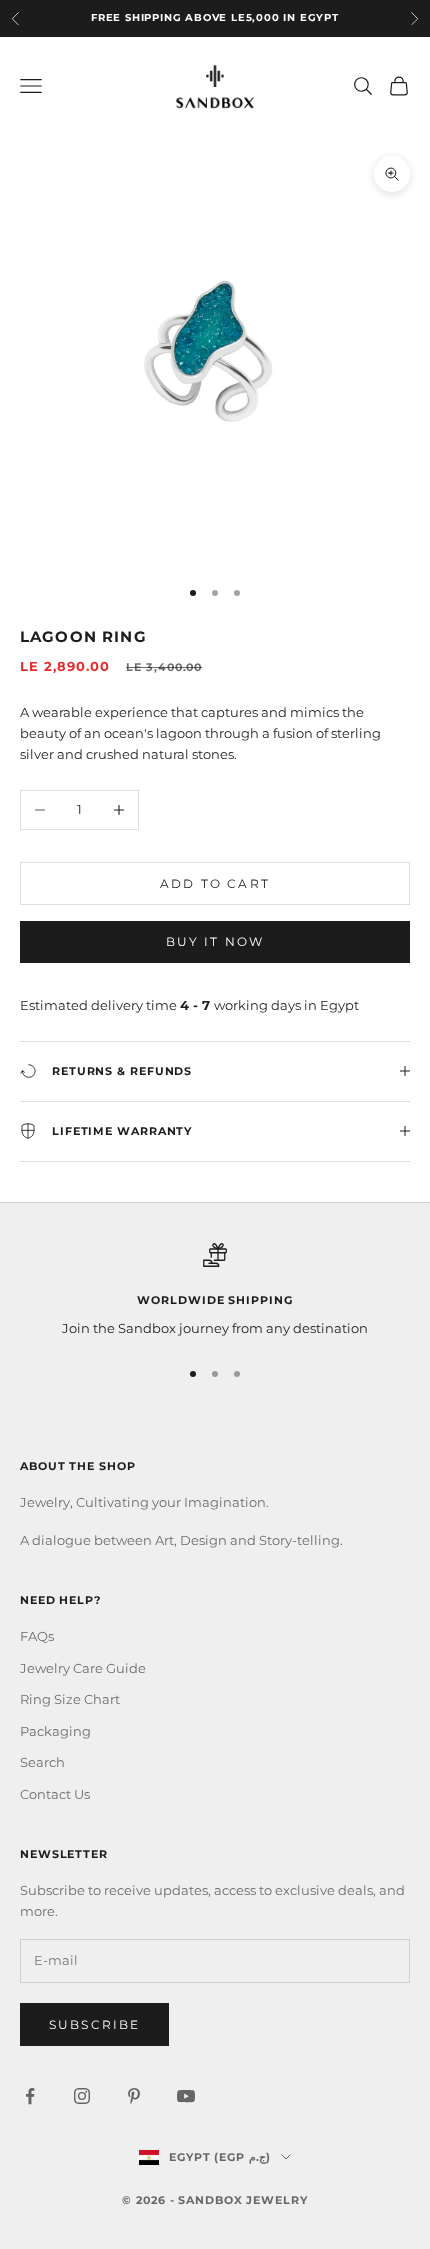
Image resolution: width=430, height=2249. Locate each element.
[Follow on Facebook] (30, 2096)
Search (42, 1762)
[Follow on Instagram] (82, 2096)
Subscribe (94, 2024)
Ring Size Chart (70, 1699)
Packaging (55, 1731)
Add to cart (215, 883)
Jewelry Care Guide (83, 1668)
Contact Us (55, 1794)
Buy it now (215, 941)
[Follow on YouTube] (186, 2096)
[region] (215, 1291)
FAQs (37, 1636)
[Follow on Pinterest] (134, 2096)
